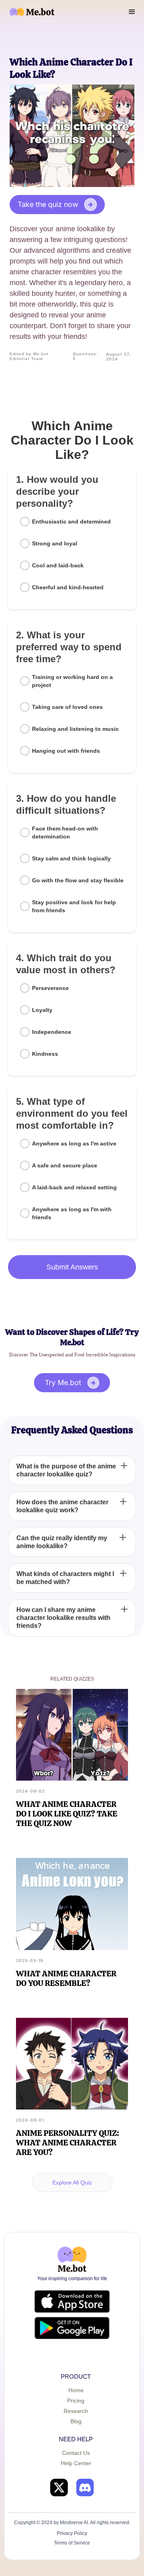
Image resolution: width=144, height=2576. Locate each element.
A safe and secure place (65, 1165)
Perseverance (50, 988)
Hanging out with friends (66, 751)
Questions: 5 (85, 356)
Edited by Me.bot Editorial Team (29, 356)
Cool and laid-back (58, 565)
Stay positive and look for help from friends (74, 906)
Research (76, 2411)
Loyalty (42, 1010)
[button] (132, 12)
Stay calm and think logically (71, 858)
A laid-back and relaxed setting (74, 1187)
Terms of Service (72, 2543)
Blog (76, 2421)
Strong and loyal (55, 543)
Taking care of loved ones (67, 707)
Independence (52, 1032)
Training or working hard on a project (72, 681)
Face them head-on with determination (65, 832)
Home (76, 2390)
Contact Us (76, 2453)
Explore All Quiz (72, 2182)
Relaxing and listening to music (75, 729)
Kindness (45, 1054)
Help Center (76, 2463)
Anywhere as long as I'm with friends (72, 1213)
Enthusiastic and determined (71, 521)
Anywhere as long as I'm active (74, 1143)
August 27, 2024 (118, 356)
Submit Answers (72, 1267)
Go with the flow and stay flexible (78, 880)
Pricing (76, 2401)
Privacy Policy (72, 2533)
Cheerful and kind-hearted (68, 587)
